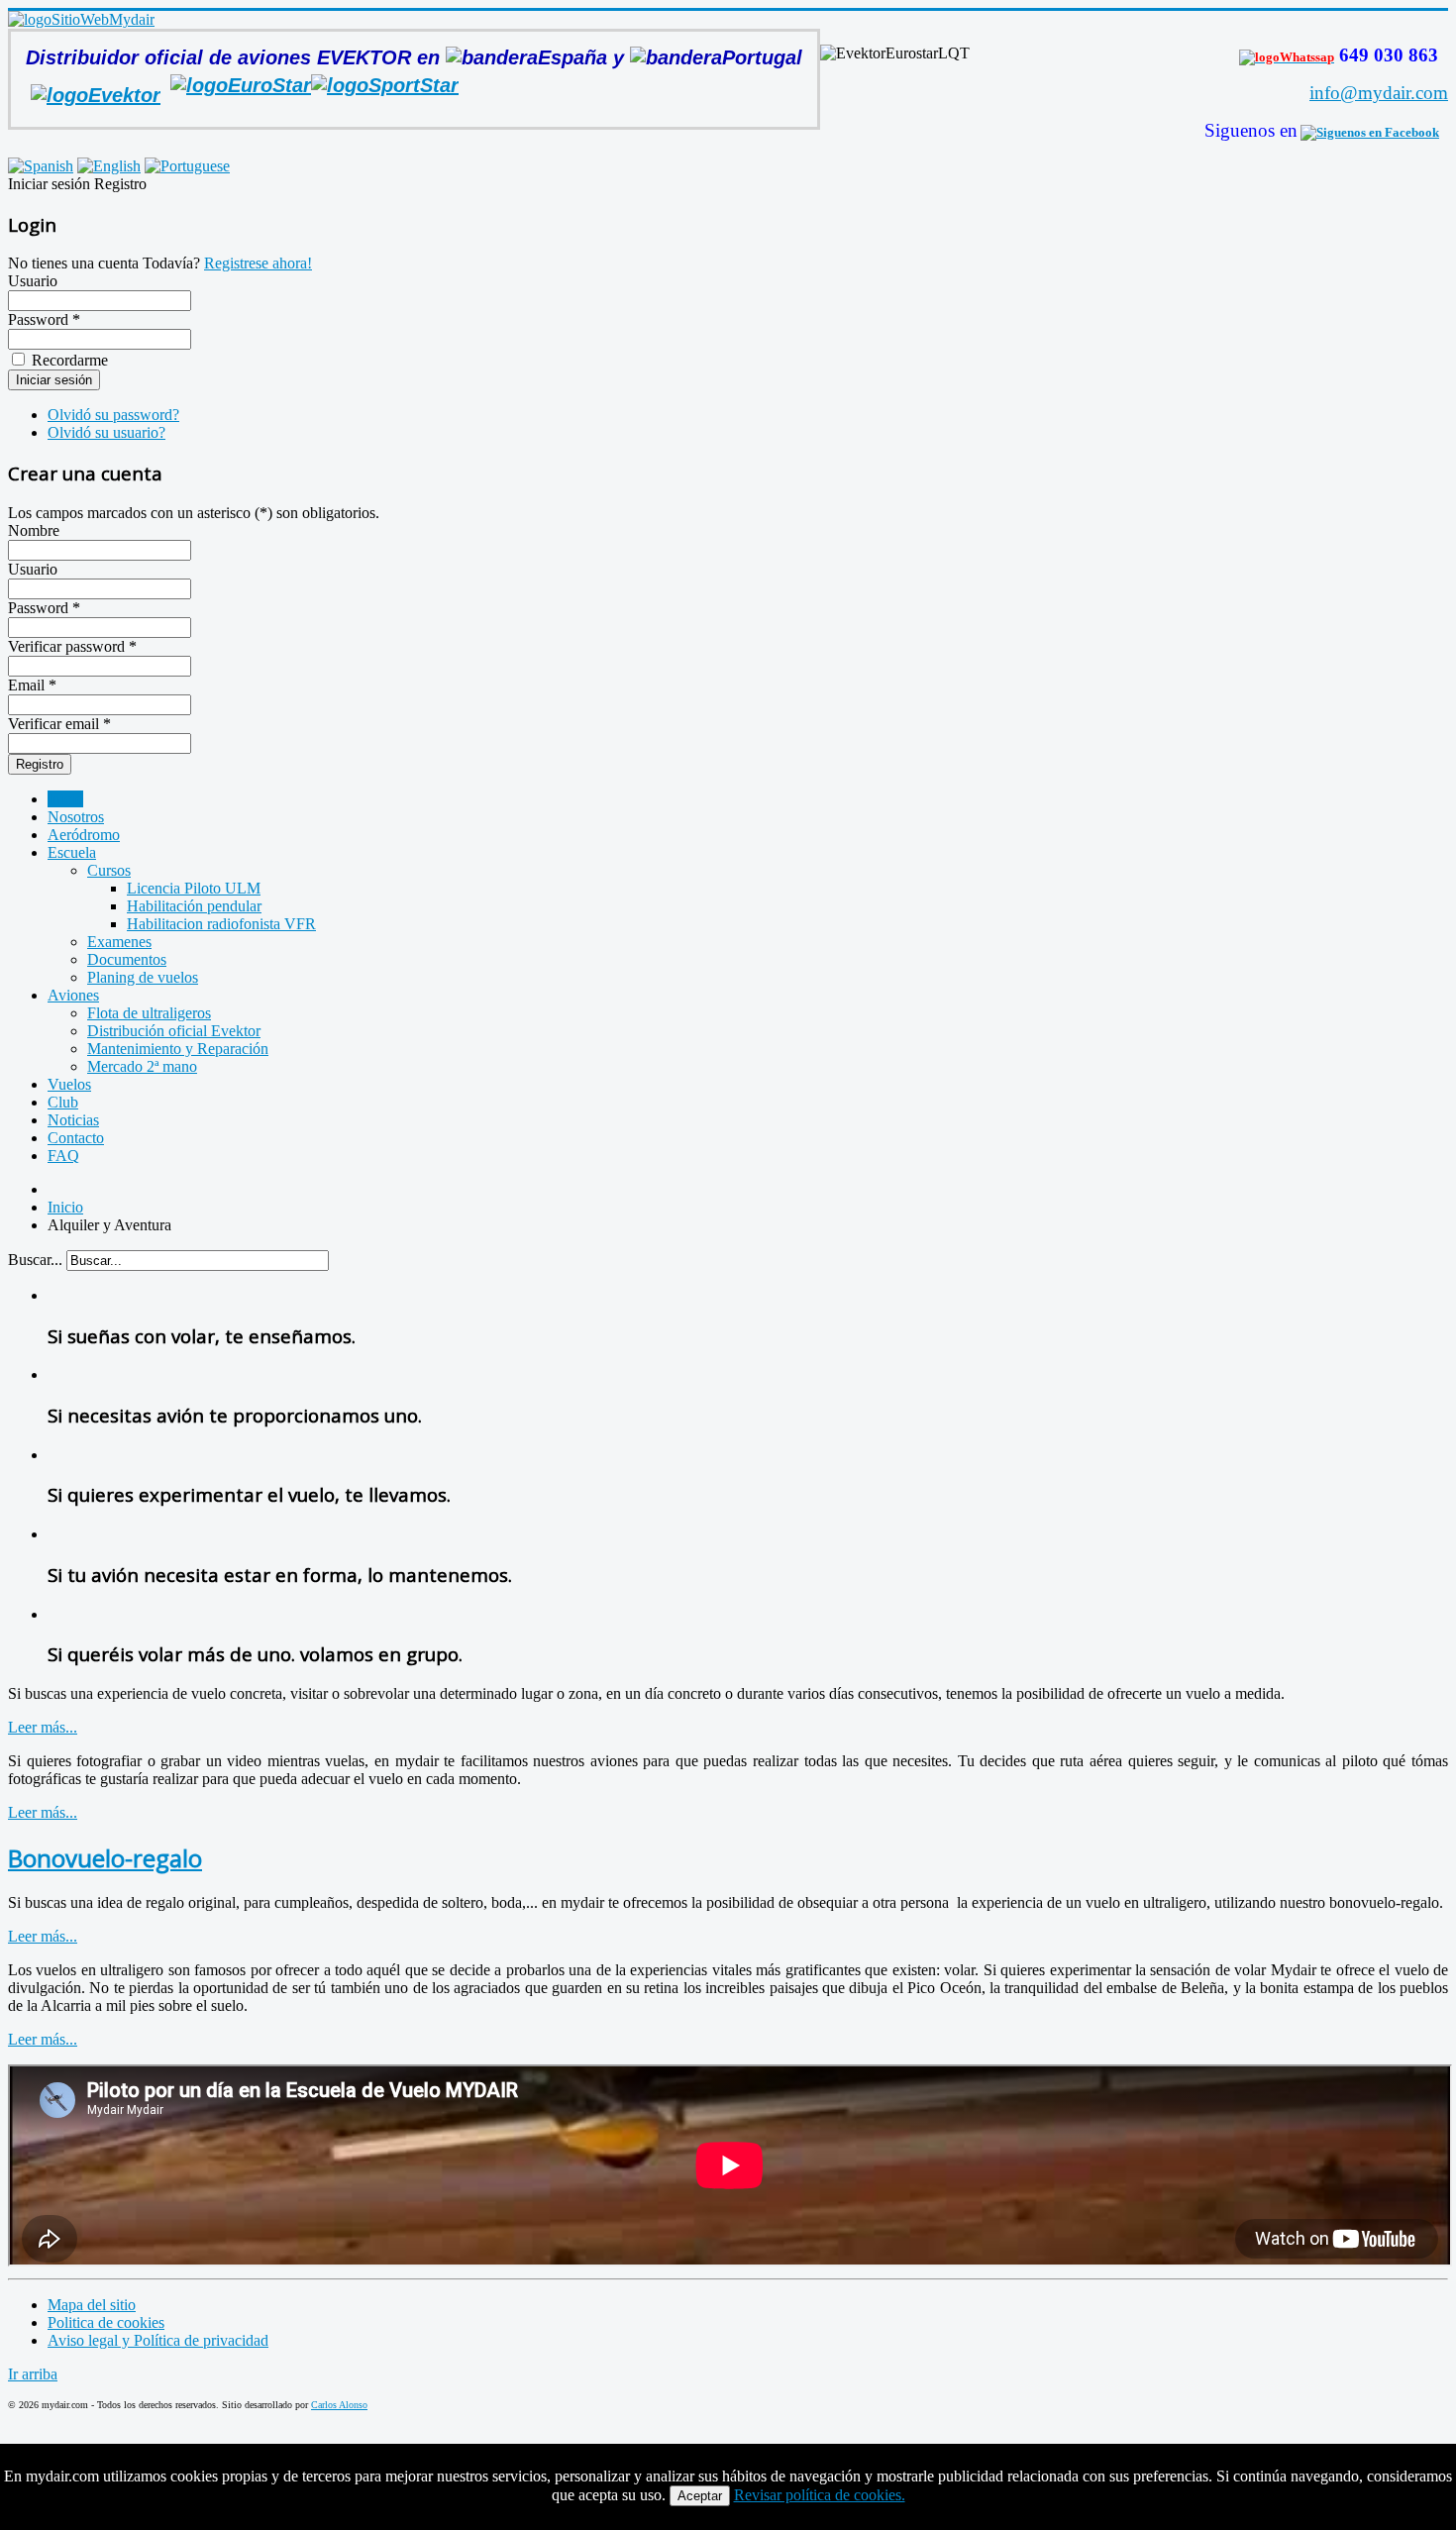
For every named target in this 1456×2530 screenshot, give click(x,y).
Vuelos (69, 1084)
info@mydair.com (1379, 93)
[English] (109, 166)
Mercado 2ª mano (142, 1066)
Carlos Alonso (339, 2405)
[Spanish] (41, 166)
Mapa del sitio (92, 2305)
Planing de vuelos (143, 977)
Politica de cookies (106, 2322)
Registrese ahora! (258, 263)
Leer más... (43, 1727)
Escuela (72, 852)
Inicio (65, 799)
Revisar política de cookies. (820, 2495)
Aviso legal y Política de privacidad (158, 2340)
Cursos (109, 870)
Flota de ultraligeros (149, 1013)
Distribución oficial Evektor (174, 1031)
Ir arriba (33, 2374)
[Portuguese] (187, 166)
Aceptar (700, 2496)
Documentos (127, 959)
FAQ (63, 1156)
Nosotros (76, 817)
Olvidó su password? (113, 415)
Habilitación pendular (194, 906)
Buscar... (35, 1260)
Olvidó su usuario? (106, 432)
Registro (40, 764)
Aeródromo (84, 835)
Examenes (119, 942)
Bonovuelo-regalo (105, 1858)
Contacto (76, 1138)
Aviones (73, 995)
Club (63, 1102)
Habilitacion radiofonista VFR (221, 924)
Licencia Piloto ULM (194, 888)
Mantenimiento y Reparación (178, 1049)
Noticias (73, 1120)
